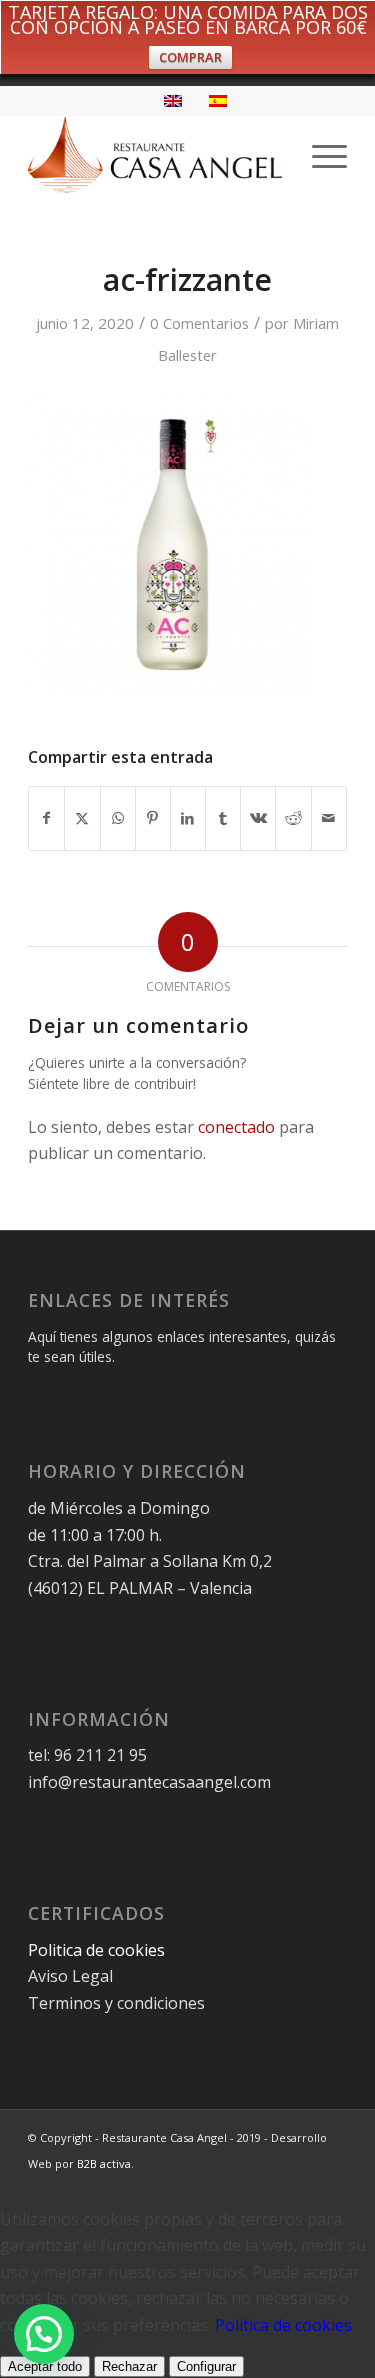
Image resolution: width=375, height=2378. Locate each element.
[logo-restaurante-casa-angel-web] (155, 155)
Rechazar (129, 2366)
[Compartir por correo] (329, 818)
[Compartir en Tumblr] (223, 818)
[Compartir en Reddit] (293, 818)
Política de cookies (283, 2325)
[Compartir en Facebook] (46, 818)
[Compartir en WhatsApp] (118, 818)
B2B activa (104, 2163)
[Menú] (319, 155)
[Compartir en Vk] (258, 818)
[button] (44, 2334)
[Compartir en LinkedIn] (188, 818)
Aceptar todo (45, 2366)
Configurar (206, 2366)
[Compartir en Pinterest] (153, 818)
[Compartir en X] (82, 818)
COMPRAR (190, 57)
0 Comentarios (199, 323)
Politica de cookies (98, 1950)
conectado (236, 1127)
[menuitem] (319, 155)
